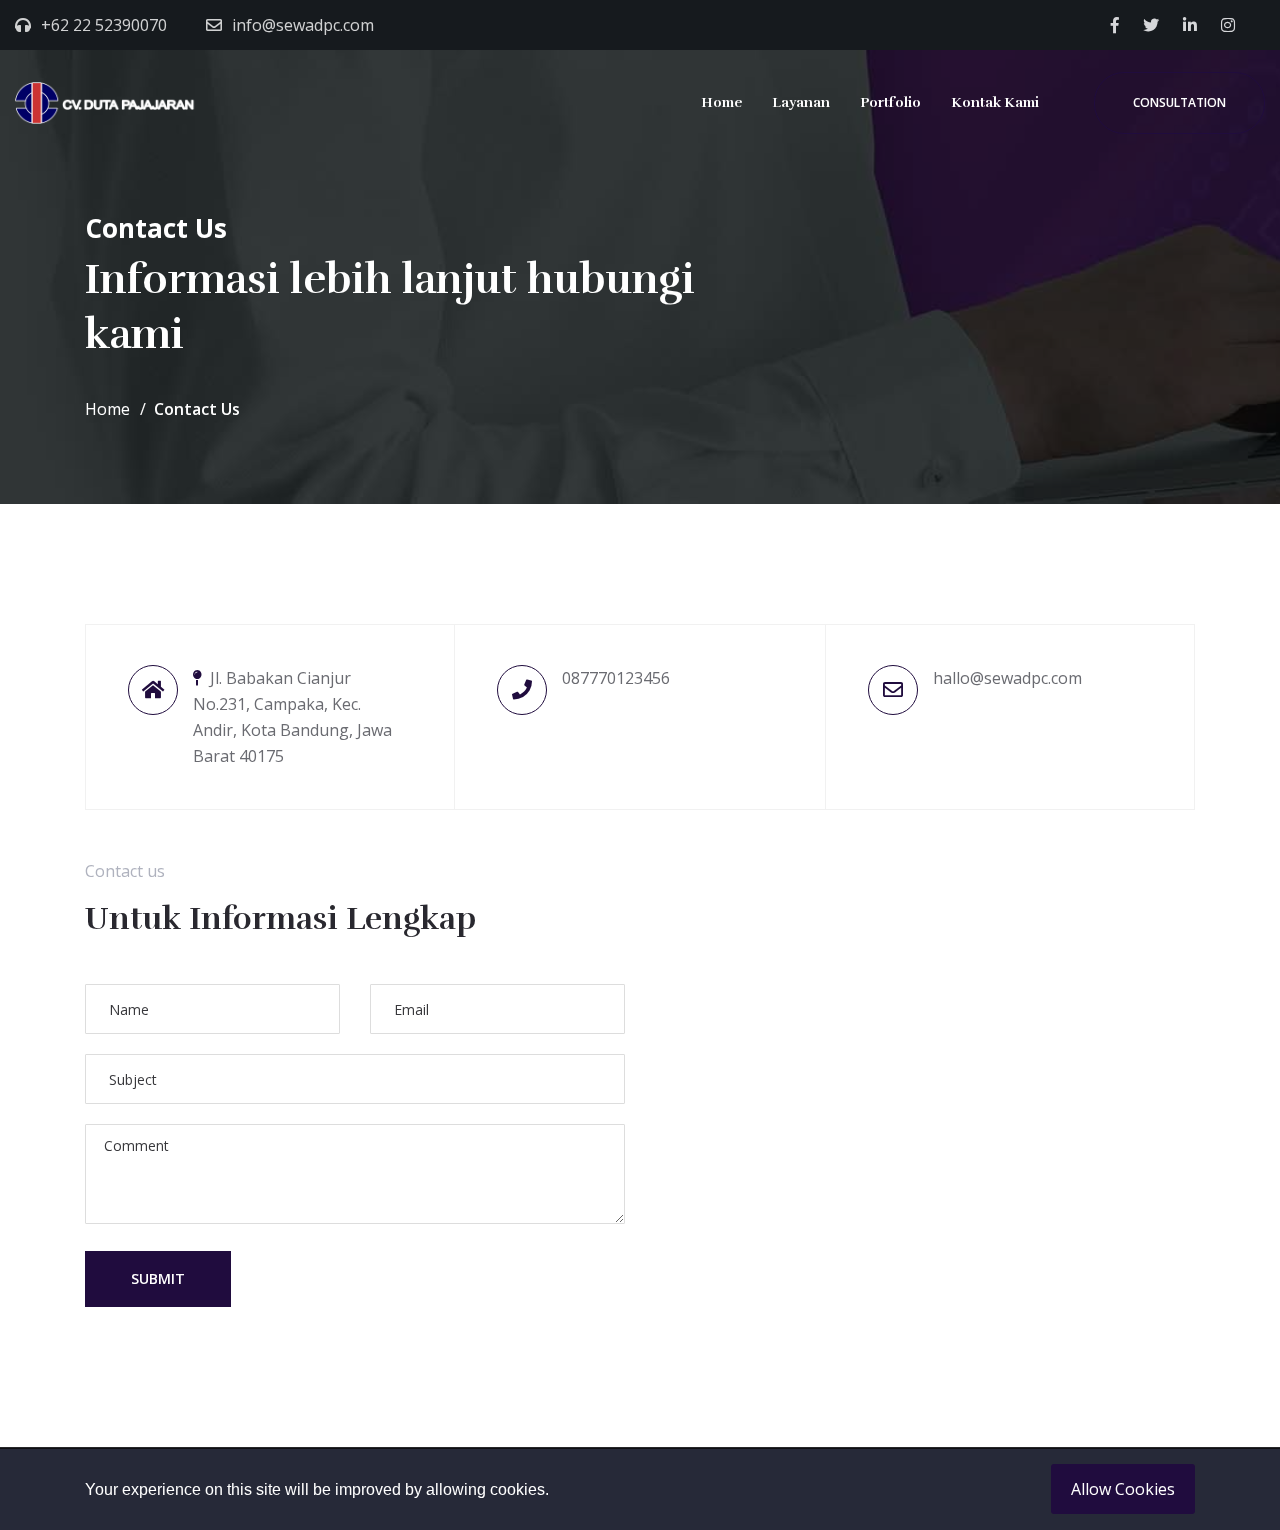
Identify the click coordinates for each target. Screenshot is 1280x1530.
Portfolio (890, 102)
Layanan (801, 102)
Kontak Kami (995, 102)
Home (721, 102)
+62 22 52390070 (104, 25)
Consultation (1179, 102)
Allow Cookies (1123, 1489)
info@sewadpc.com (303, 25)
